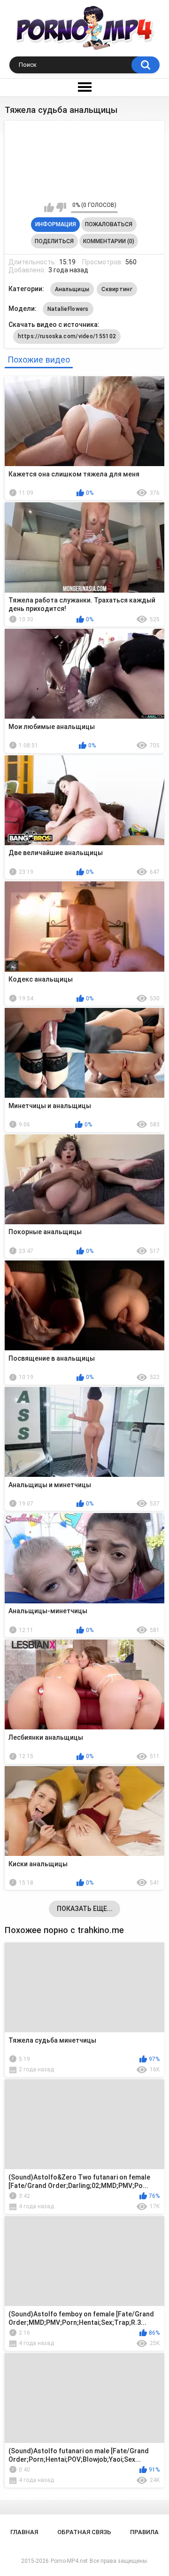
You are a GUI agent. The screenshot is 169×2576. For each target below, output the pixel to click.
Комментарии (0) (109, 241)
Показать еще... (85, 1909)
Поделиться (54, 241)
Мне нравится (49, 207)
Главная (24, 2532)
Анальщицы (72, 289)
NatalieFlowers (68, 309)
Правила (144, 2532)
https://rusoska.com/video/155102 (67, 336)
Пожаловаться (109, 224)
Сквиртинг (117, 289)
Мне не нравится (61, 207)
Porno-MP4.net (69, 2561)
